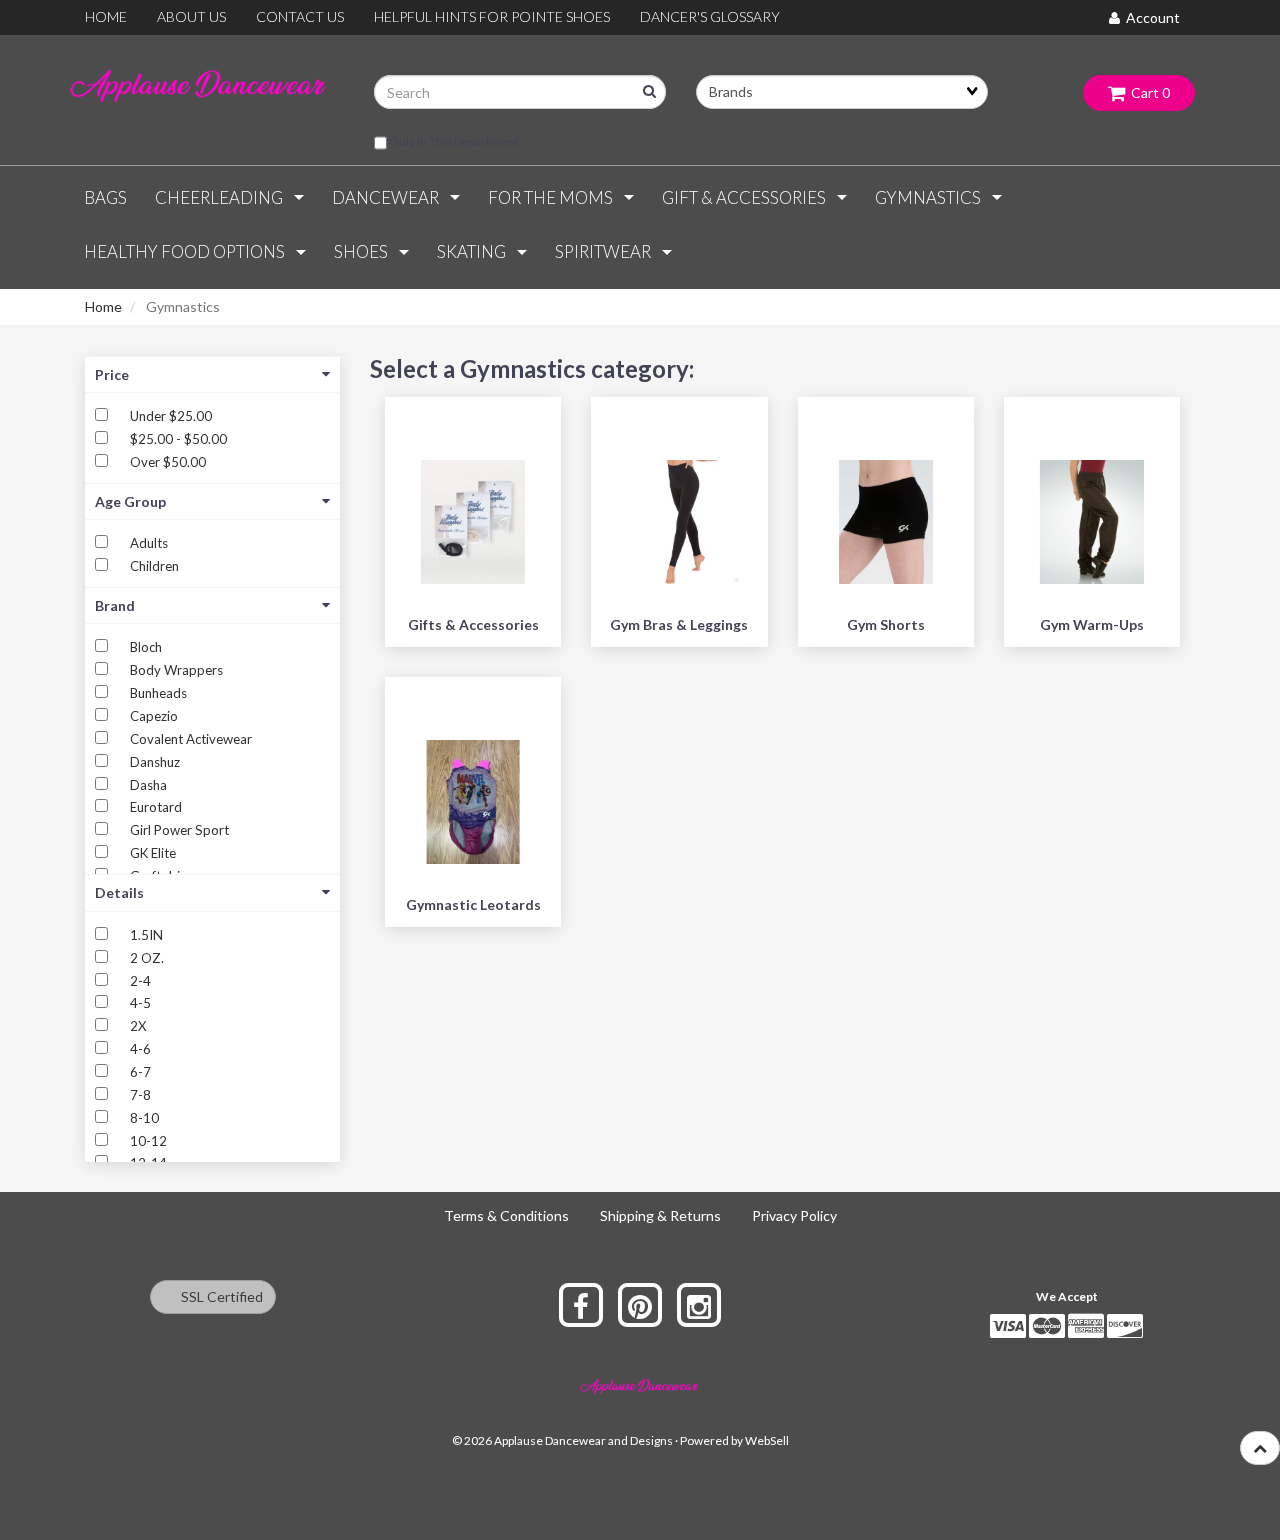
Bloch (146, 647)
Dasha (148, 785)
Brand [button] (115, 605)
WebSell (767, 1440)
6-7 (140, 1072)
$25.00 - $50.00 (178, 439)
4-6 (140, 1049)
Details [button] (119, 892)
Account (1150, 17)
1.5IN (146, 935)
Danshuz (155, 762)
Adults (149, 543)
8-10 (144, 1118)
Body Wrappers (176, 670)
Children (154, 566)
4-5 (140, 1003)
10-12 (148, 1141)
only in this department (453, 141)
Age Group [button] (130, 501)
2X (138, 1026)
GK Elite (153, 853)
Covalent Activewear (191, 739)
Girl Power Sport (179, 830)
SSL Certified (217, 1296)
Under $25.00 (171, 416)
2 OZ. (147, 958)
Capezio (154, 716)
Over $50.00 (168, 462)
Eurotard (156, 807)
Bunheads (158, 693)
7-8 (140, 1095)
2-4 (140, 981)
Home (103, 306)
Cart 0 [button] (1147, 92)
